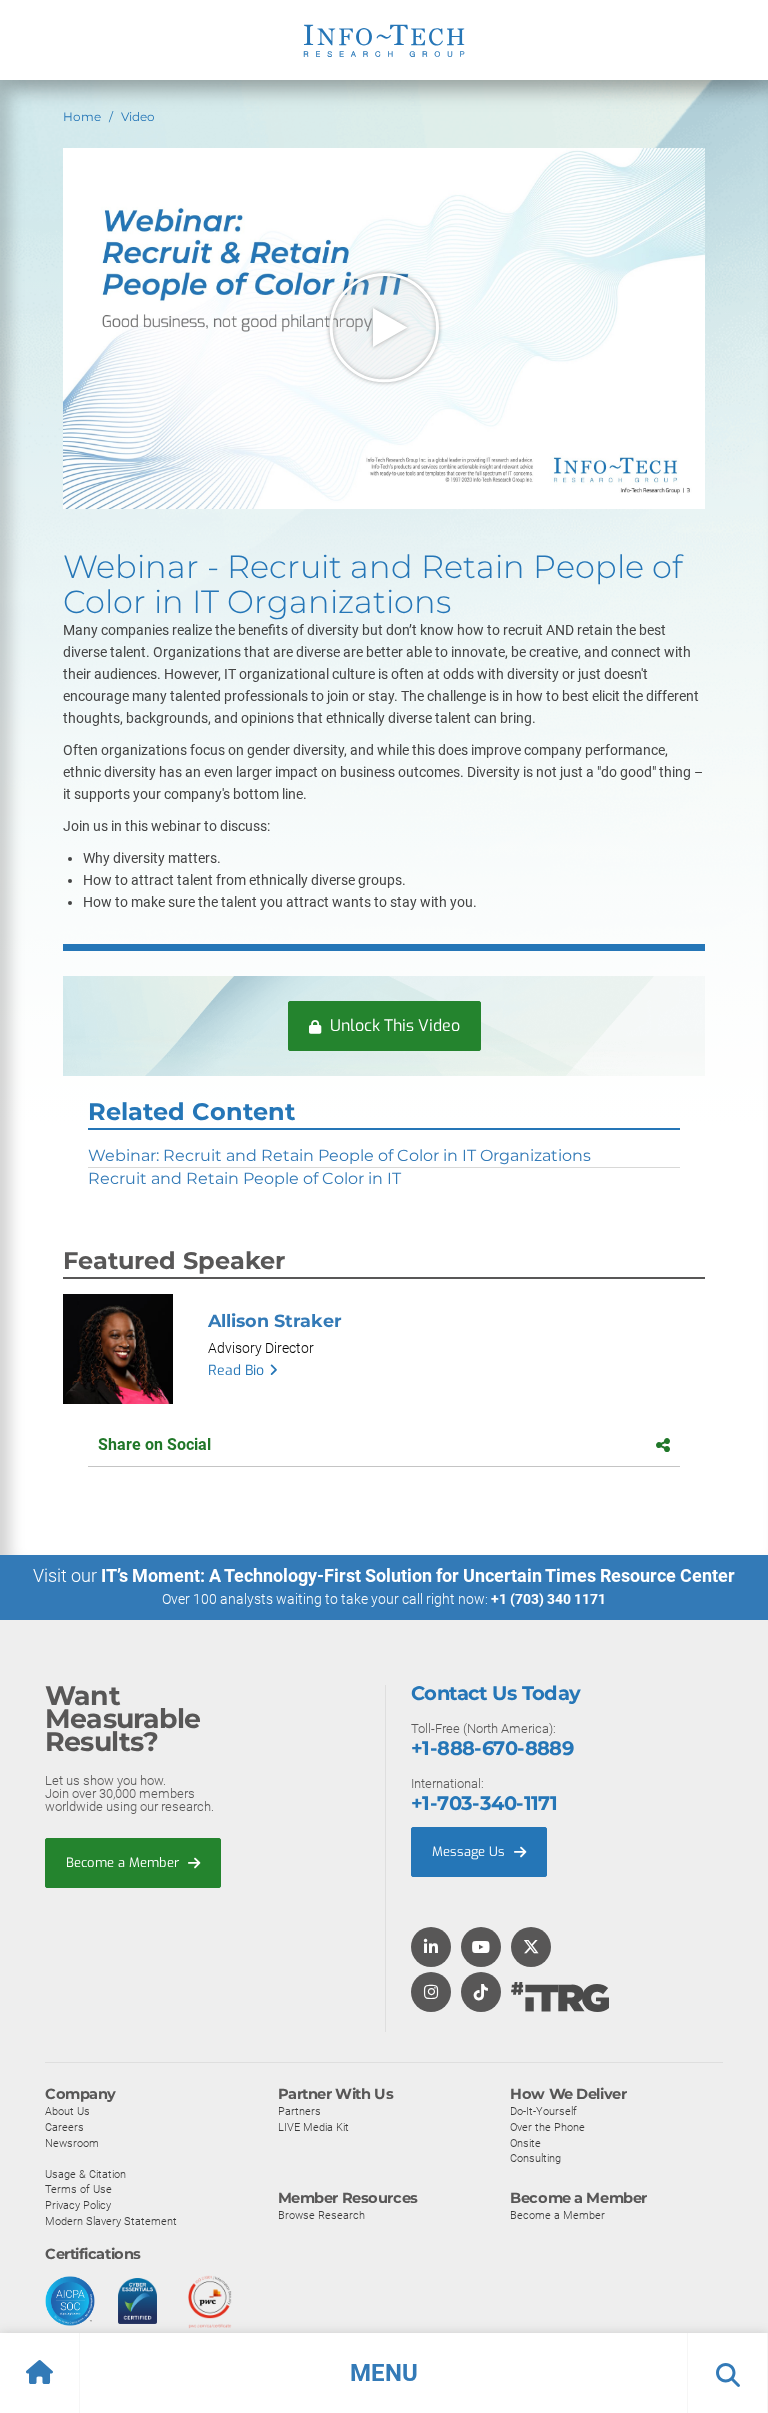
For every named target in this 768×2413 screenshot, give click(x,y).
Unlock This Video (393, 1025)
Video (138, 116)
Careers (64, 2127)
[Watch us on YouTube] (481, 1948)
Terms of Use (78, 2189)
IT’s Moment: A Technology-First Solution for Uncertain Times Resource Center (418, 1575)
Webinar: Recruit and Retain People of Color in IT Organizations (339, 1155)
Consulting (535, 2158)
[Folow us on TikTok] (481, 1993)
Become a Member (124, 1862)
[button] (384, 2373)
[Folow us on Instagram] (431, 1993)
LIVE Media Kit (313, 2127)
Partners (299, 2111)
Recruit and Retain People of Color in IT (244, 1178)
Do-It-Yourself (543, 2111)
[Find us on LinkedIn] (431, 1948)
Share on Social (154, 1444)
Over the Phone (547, 2127)
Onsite (525, 2143)
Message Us (470, 1851)
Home (82, 116)
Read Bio (236, 1370)
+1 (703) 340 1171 (548, 1599)
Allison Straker (275, 1320)
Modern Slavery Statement (111, 2221)
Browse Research (321, 2215)
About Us (67, 2111)
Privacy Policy (78, 2205)
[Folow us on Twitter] (531, 1948)
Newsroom (72, 2143)
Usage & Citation (85, 2174)
